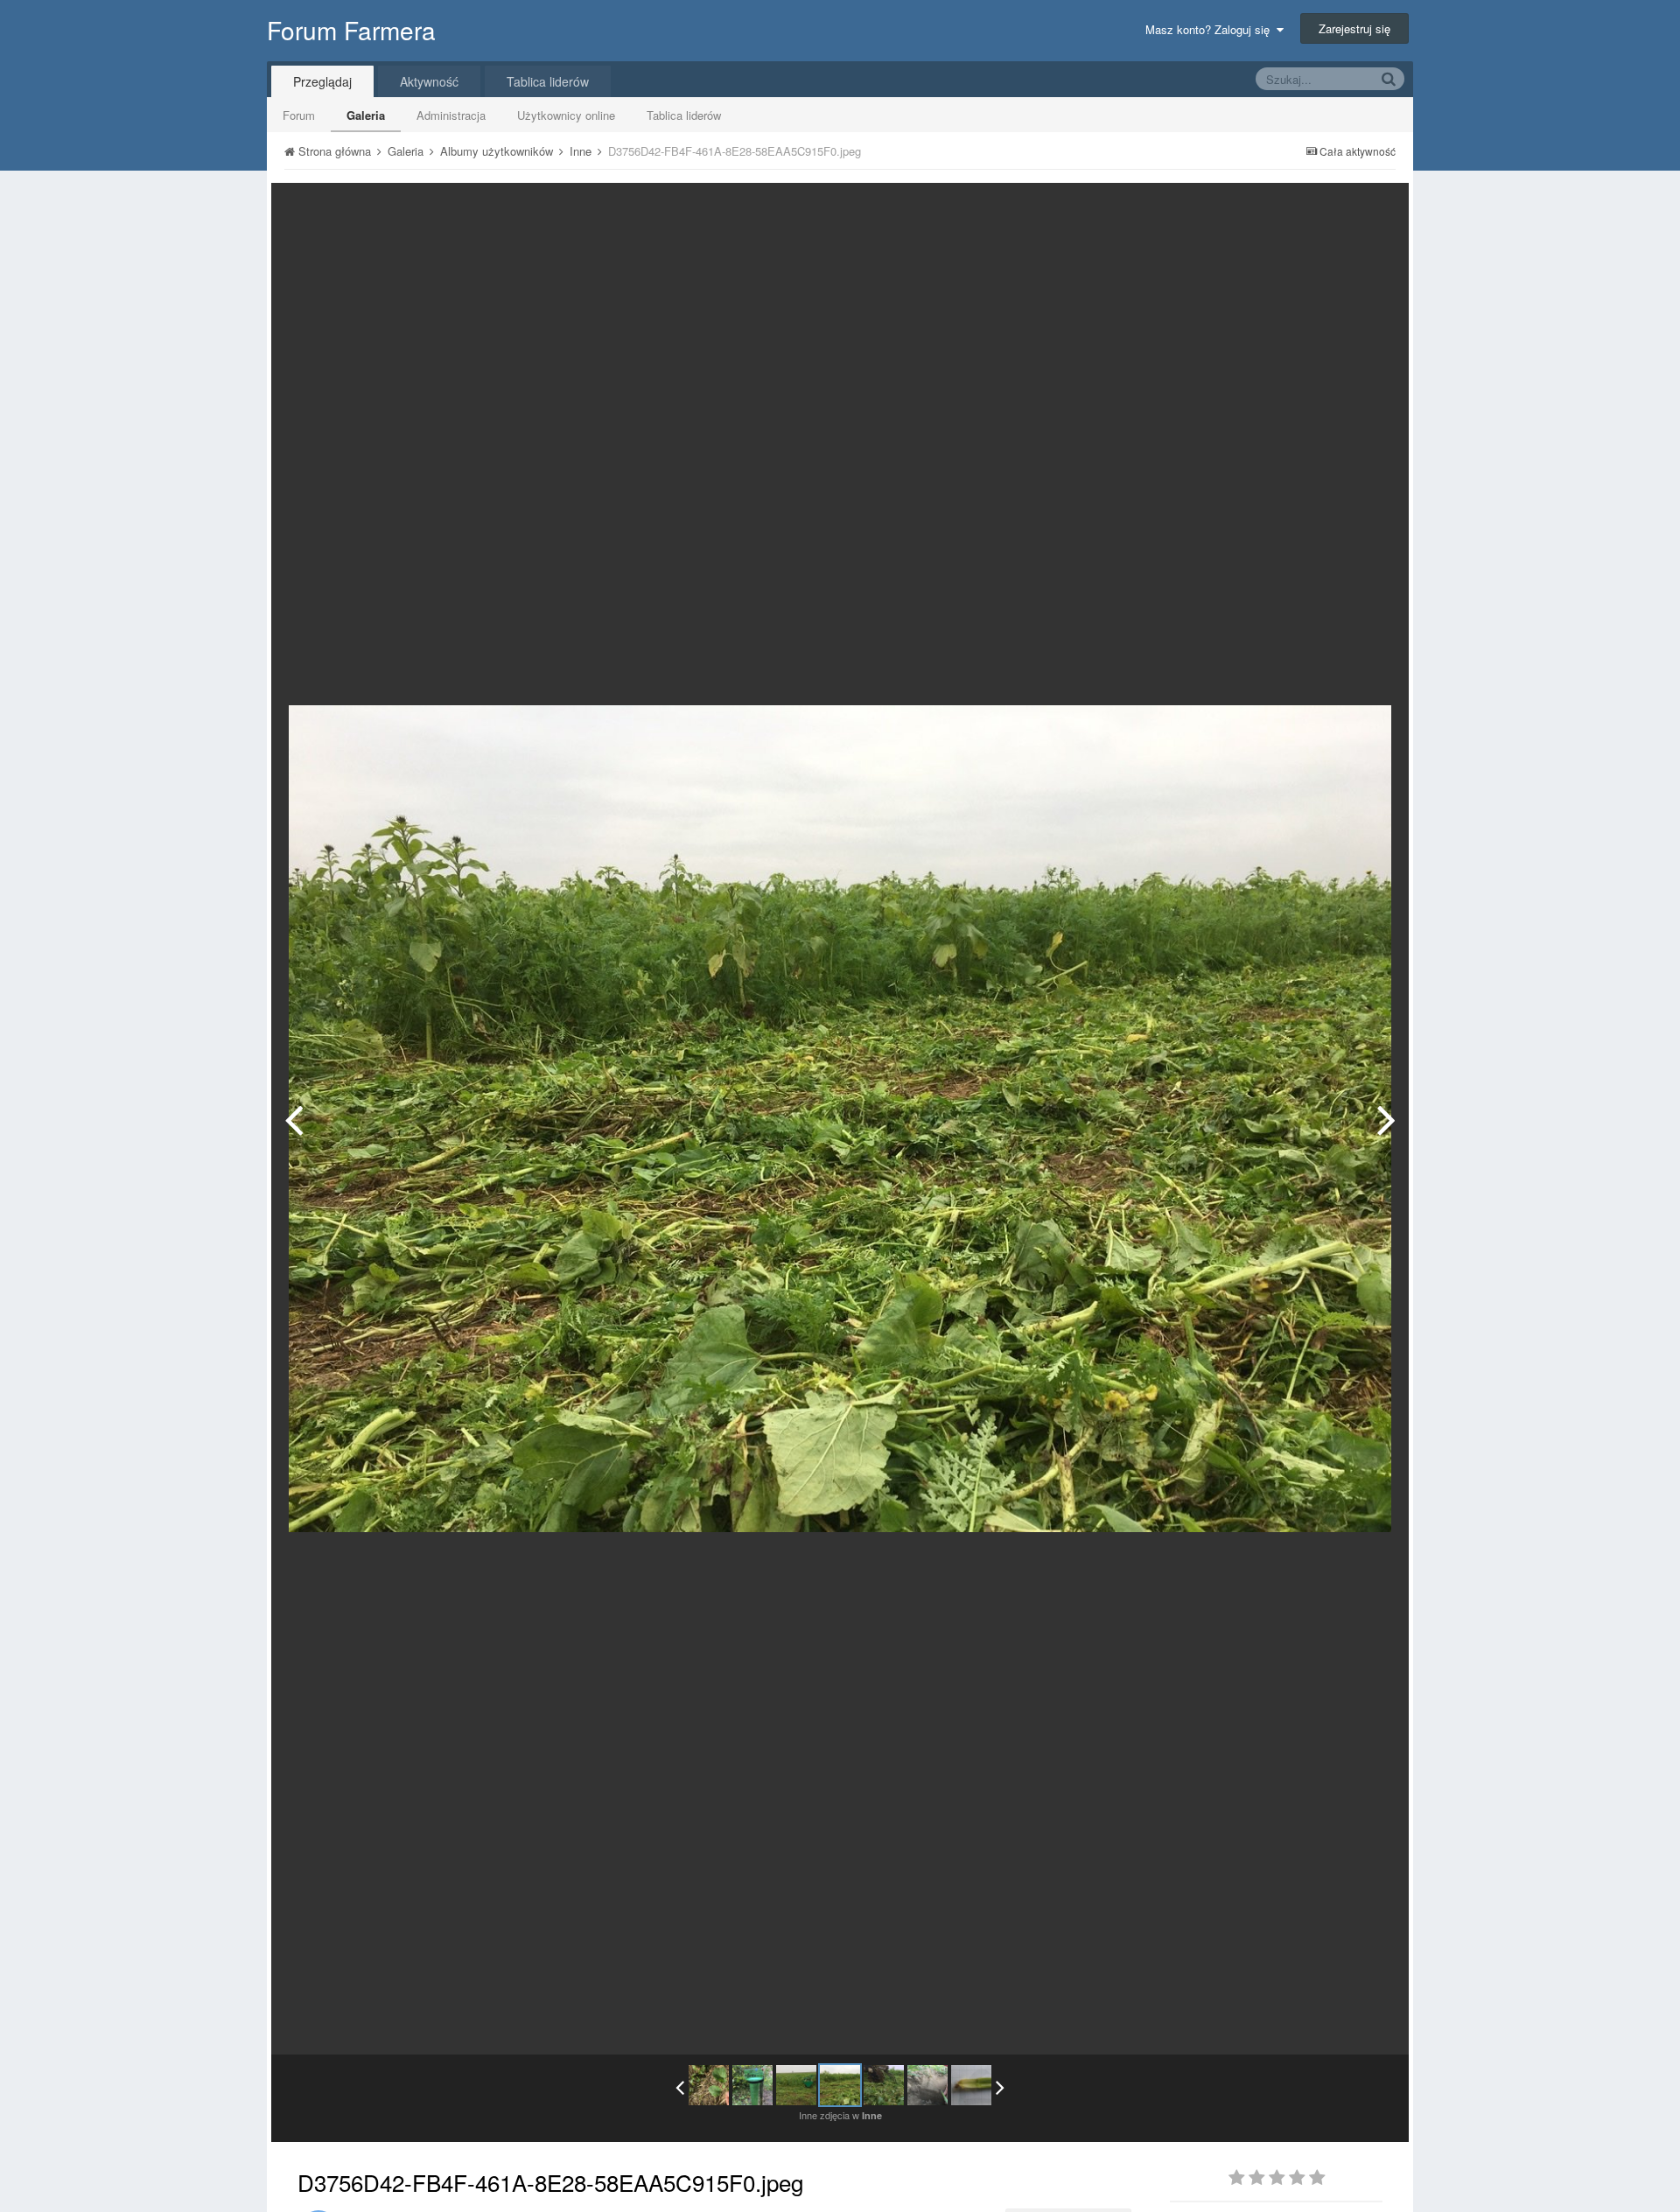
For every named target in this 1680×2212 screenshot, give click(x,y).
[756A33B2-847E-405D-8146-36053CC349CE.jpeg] (294, 1119)
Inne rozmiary (1305, 209)
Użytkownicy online (566, 115)
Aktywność (429, 81)
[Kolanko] (971, 2085)
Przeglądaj (322, 81)
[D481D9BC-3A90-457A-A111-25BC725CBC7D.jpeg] (927, 2085)
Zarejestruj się (1354, 28)
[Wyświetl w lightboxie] (1377, 209)
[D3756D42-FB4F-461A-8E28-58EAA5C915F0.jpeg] (840, 2085)
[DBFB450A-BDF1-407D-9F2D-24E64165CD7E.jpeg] (1386, 1119)
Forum (299, 115)
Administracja (451, 115)
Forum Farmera (351, 30)
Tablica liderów (684, 115)
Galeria (366, 115)
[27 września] (752, 2085)
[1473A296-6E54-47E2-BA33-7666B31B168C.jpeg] (709, 2085)
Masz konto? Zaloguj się (1211, 29)
